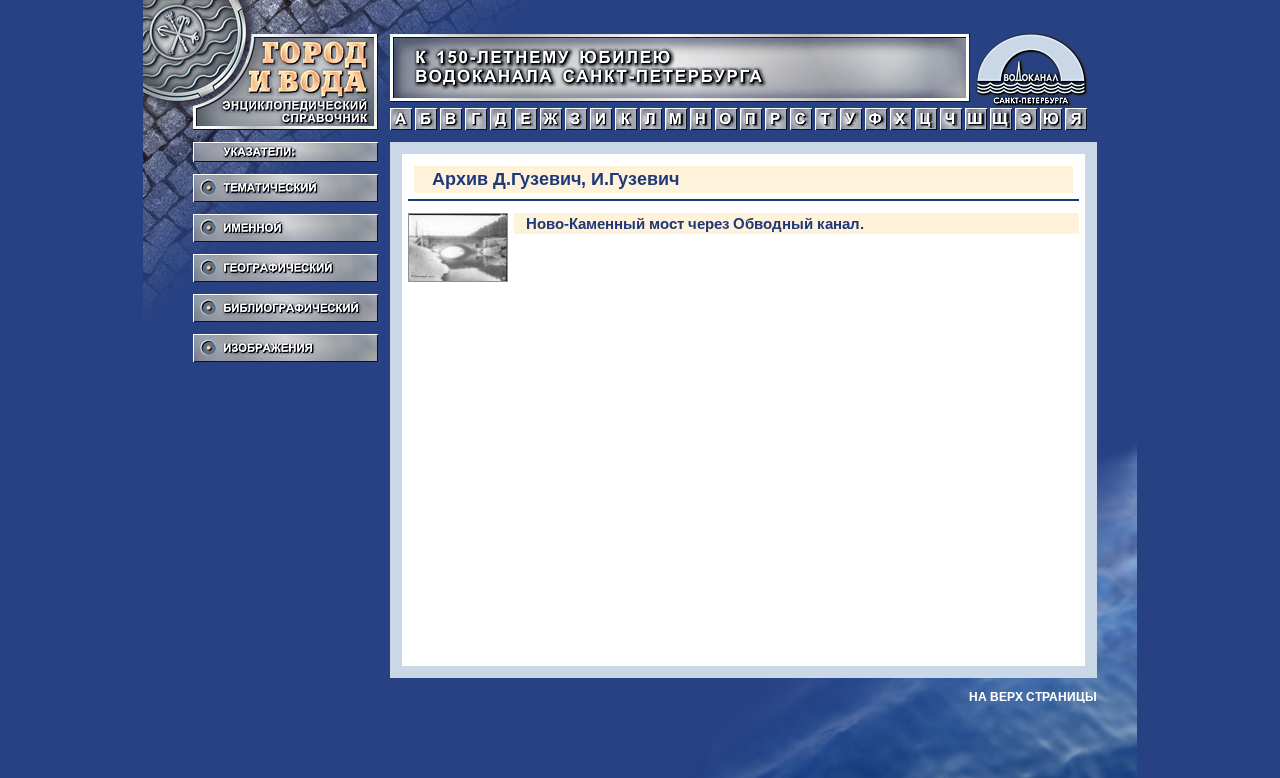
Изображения (285, 342)
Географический (285, 262)
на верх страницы (1033, 697)
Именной (285, 222)
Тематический (285, 182)
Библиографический (285, 302)
